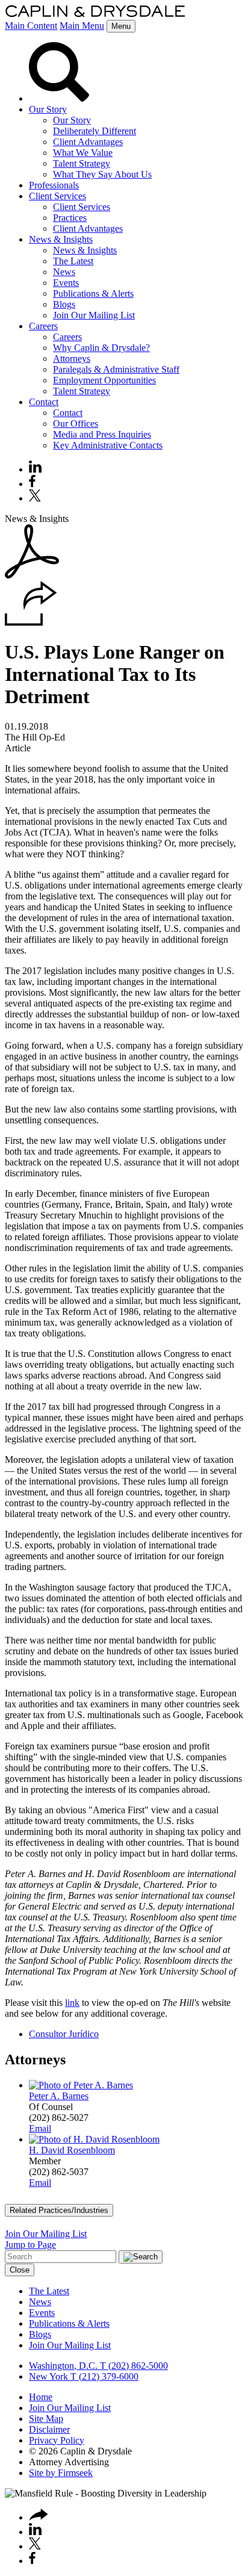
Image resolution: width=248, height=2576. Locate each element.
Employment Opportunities (104, 380)
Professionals (54, 185)
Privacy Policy (57, 2440)
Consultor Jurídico (64, 2034)
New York (48, 2376)
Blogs (64, 304)
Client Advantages (88, 142)
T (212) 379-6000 (103, 2376)
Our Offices (76, 424)
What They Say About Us (102, 174)
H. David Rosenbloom (72, 2150)
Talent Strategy (82, 163)
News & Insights (61, 239)
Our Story (48, 109)
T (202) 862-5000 (133, 2366)
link (72, 2003)
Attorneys (72, 358)
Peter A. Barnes (59, 2096)
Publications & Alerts (93, 293)
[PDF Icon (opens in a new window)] (32, 575)
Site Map (46, 2419)
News (64, 272)
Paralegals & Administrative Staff (116, 369)
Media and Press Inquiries (102, 434)
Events (66, 283)
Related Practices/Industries (59, 2210)
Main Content (31, 26)
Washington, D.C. (63, 2366)
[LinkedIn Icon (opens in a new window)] (35, 469)
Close (20, 2270)
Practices (70, 218)
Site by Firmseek (61, 2473)
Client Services (57, 196)
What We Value (83, 153)
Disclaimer (49, 2429)
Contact (44, 402)
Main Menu (82, 26)
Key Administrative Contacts (108, 445)
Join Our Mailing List (94, 315)
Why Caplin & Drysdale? (101, 348)
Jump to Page (30, 2245)
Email (40, 2128)
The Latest (73, 261)
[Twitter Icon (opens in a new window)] (35, 498)
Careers (43, 326)
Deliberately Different (95, 131)
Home (41, 2397)
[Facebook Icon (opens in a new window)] (32, 484)
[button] (31, 623)
